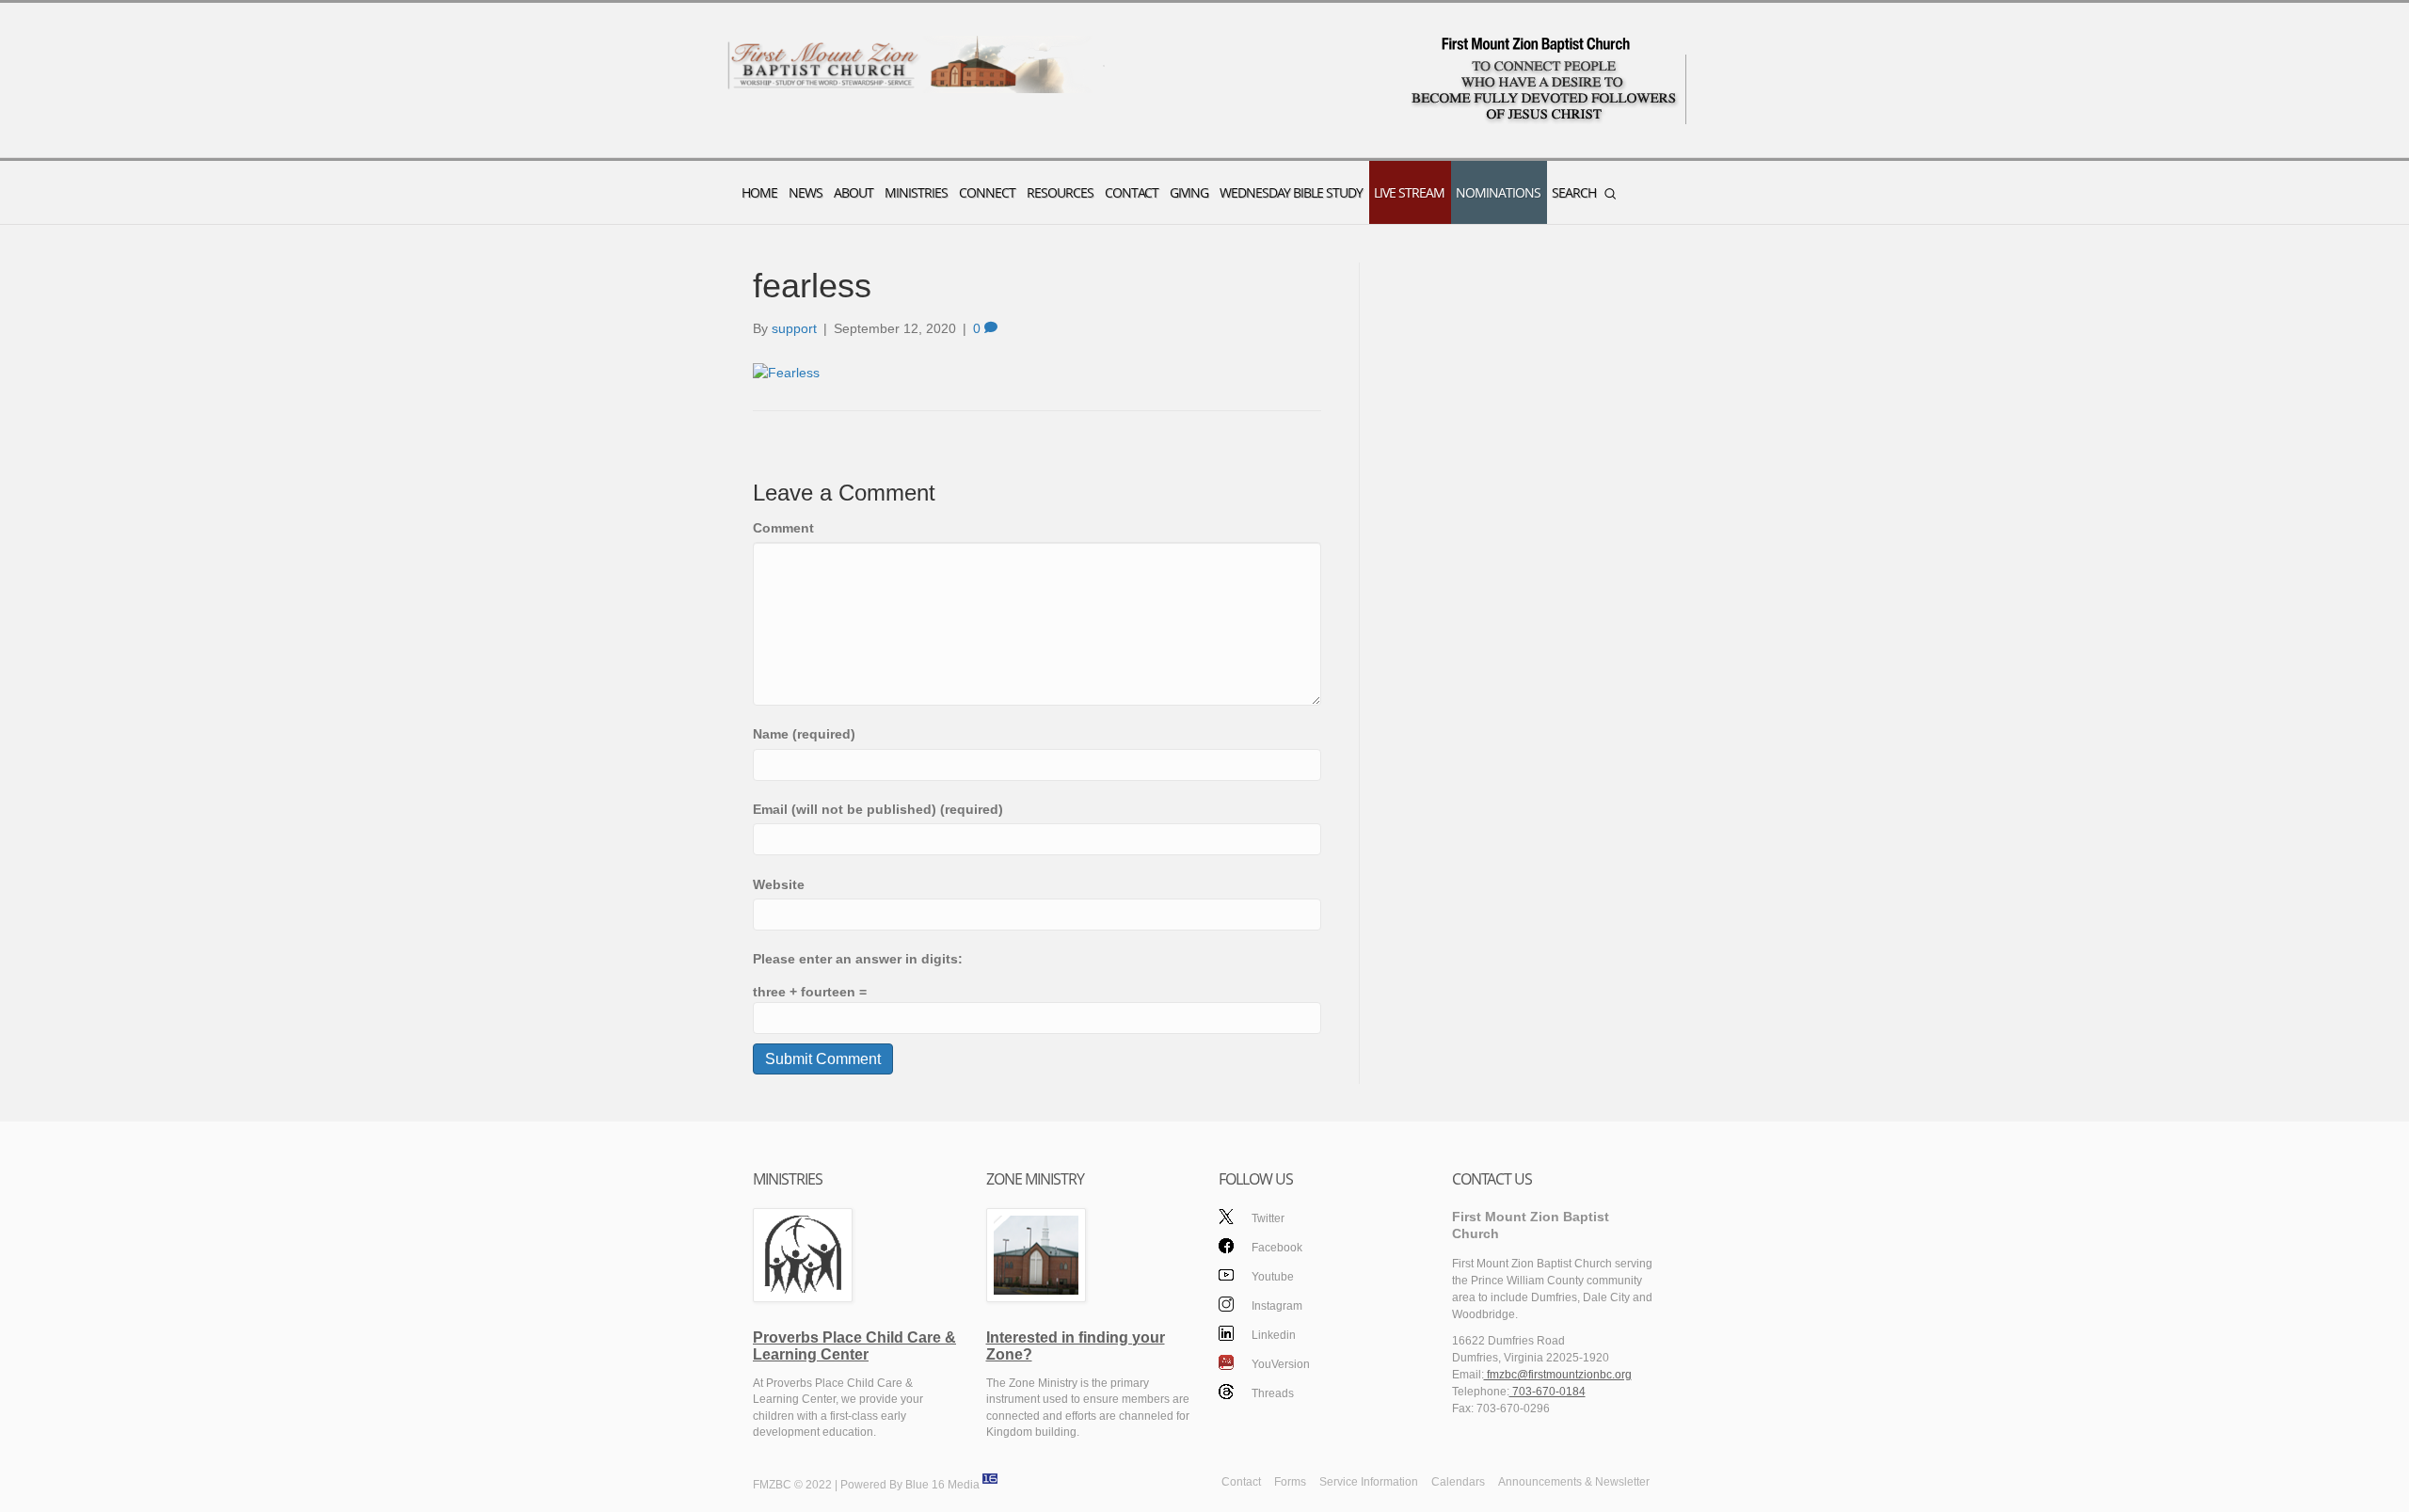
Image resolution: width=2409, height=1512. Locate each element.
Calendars (1458, 1482)
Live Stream (1409, 192)
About (854, 192)
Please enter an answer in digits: (858, 959)
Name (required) (804, 734)
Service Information (1369, 1482)
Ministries (916, 192)
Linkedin (1274, 1335)
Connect (987, 192)
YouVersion (1281, 1364)
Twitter (1268, 1218)
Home (759, 192)
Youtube (1273, 1277)
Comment (783, 528)
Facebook (1277, 1248)
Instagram (1277, 1306)
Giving (1189, 192)
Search (1574, 192)
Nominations (1498, 192)
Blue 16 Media (942, 1486)
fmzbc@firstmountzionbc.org (1558, 1375)
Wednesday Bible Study (1291, 192)
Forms (1290, 1482)
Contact (1132, 192)
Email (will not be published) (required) (878, 809)
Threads (1273, 1393)
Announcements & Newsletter (1574, 1482)
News (806, 192)
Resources (1060, 192)
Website (779, 884)
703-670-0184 (1548, 1392)
